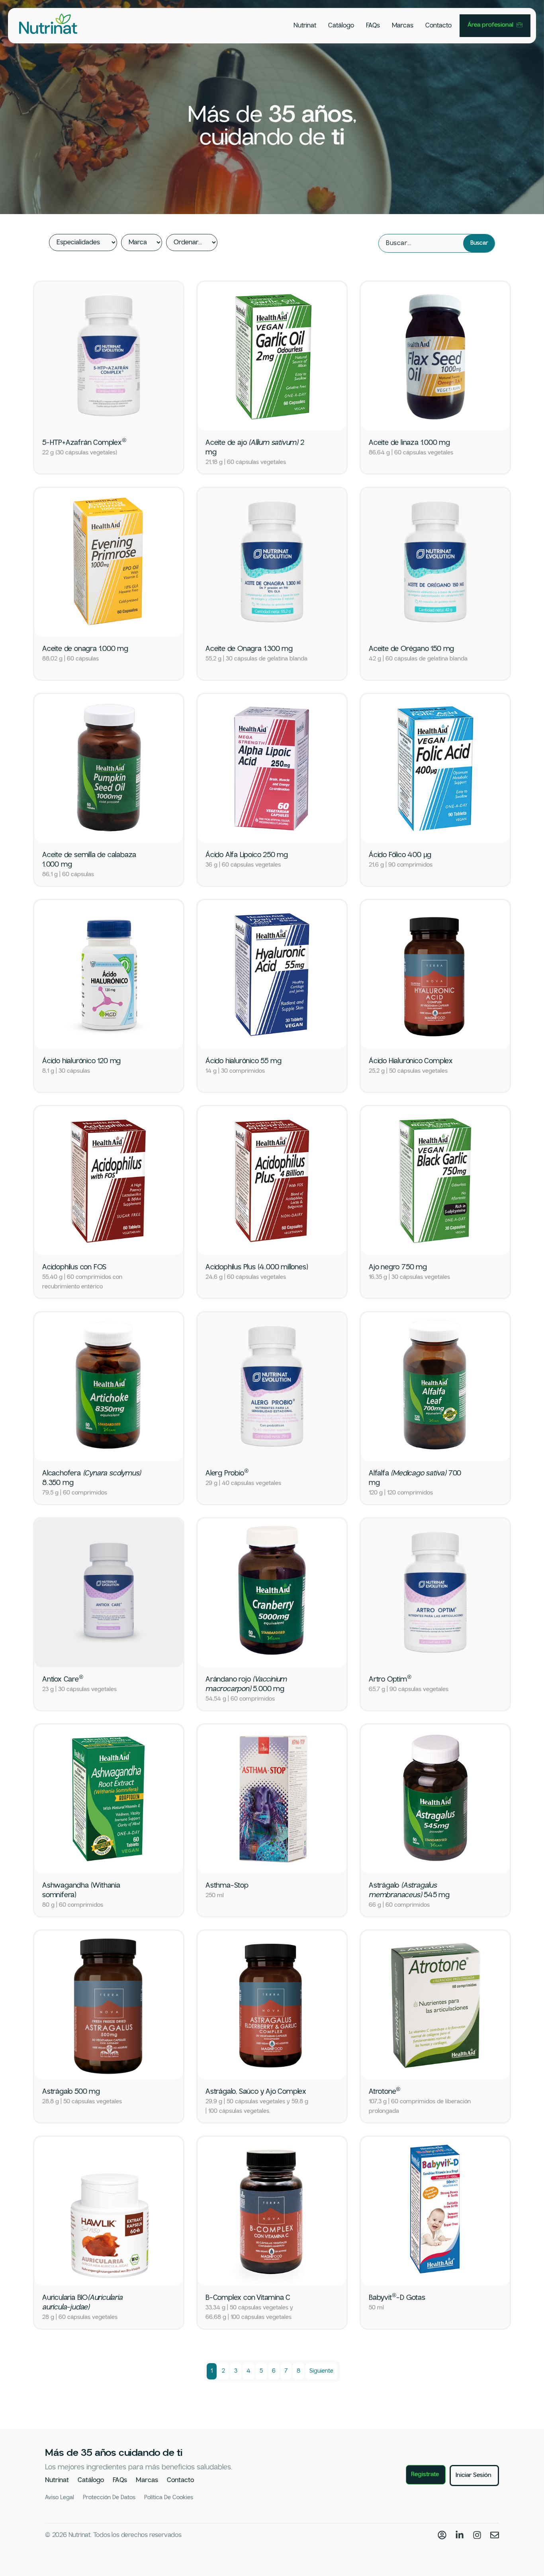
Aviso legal (60, 2498)
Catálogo (341, 26)
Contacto (438, 26)
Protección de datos (109, 2498)
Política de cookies (169, 2498)
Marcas (403, 26)
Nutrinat (305, 26)
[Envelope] (495, 2535)
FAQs (373, 26)
